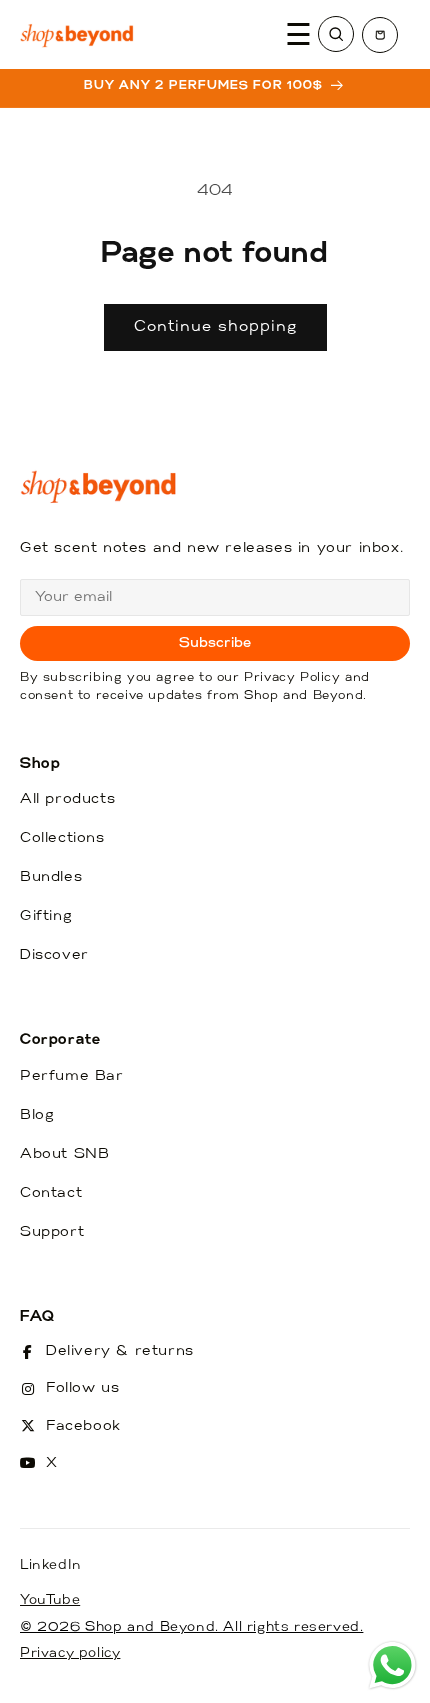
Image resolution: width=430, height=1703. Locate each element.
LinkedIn (51, 1565)
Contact (51, 1193)
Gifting (46, 916)
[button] (380, 35)
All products (67, 799)
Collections (62, 838)
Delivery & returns (120, 1351)
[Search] (336, 34)
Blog (37, 1115)
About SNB (64, 1154)
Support (52, 1232)
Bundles (51, 877)
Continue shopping (215, 327)
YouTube (50, 1600)
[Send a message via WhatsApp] (392, 1665)
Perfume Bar (72, 1076)
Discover (54, 955)
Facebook (83, 1426)
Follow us (82, 1388)
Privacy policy (70, 1653)
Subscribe (215, 643)
